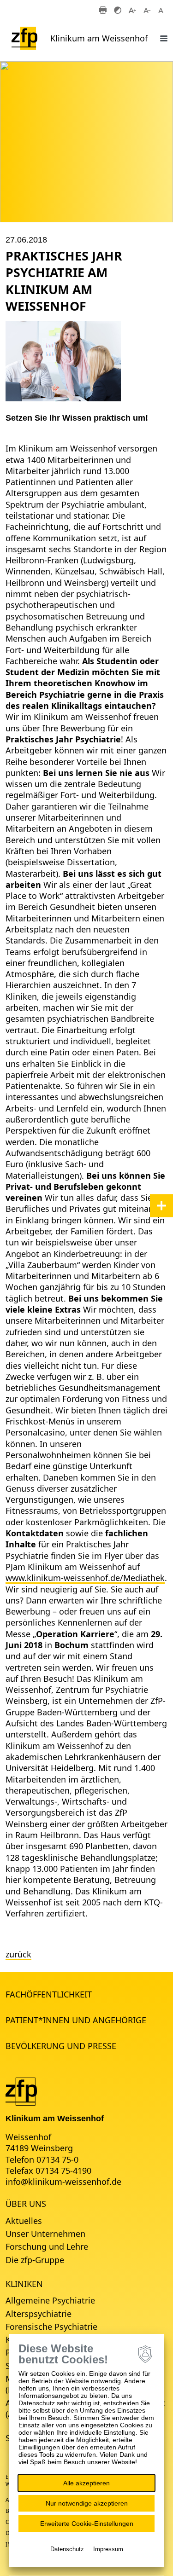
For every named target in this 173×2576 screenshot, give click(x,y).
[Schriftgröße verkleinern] (147, 10)
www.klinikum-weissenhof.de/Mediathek (85, 1578)
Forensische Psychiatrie (51, 2327)
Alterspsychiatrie (39, 2314)
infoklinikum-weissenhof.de (63, 2182)
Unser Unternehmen (45, 2234)
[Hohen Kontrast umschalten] (118, 10)
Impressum (108, 2549)
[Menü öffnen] (164, 38)
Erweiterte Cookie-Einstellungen (87, 2524)
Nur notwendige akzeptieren (87, 2503)
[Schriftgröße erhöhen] (132, 10)
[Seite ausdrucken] (103, 10)
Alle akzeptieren (86, 2483)
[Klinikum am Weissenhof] (21, 2090)
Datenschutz (67, 2549)
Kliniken (24, 2284)
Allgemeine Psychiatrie (50, 2300)
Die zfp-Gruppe (35, 2260)
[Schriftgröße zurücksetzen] (162, 10)
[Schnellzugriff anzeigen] (161, 1205)
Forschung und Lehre (47, 2246)
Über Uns (26, 2204)
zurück (18, 1954)
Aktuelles (24, 2221)
